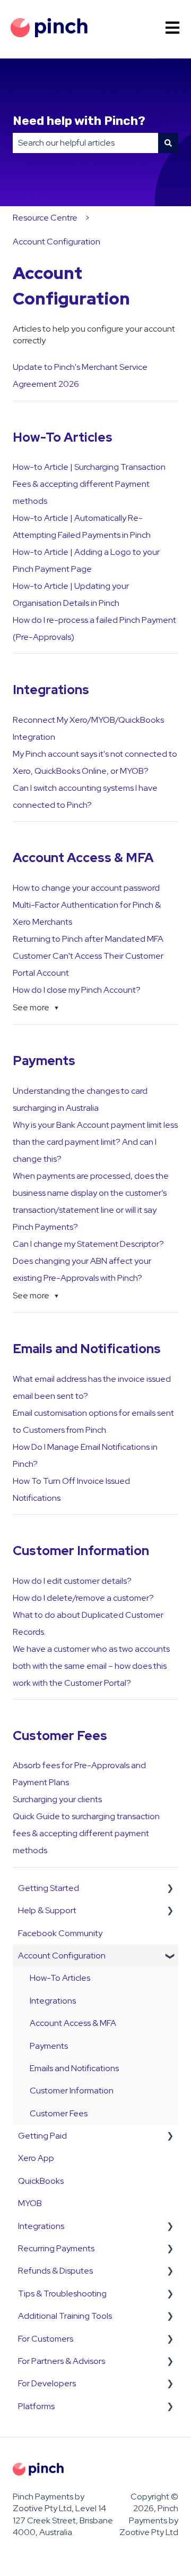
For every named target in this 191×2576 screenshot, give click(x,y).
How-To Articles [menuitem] (60, 1978)
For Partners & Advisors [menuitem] (62, 2361)
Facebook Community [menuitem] (60, 1933)
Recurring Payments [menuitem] (56, 2248)
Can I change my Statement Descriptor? (88, 1244)
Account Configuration (57, 242)
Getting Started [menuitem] (49, 1888)
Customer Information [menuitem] (72, 2091)
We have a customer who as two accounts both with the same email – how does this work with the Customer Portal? (91, 1666)
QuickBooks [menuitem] (41, 2181)
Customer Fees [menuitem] (59, 2113)
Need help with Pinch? (79, 121)
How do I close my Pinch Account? (77, 990)
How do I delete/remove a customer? (83, 1598)
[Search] (168, 143)
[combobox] (85, 143)
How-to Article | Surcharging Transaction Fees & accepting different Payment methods (89, 484)
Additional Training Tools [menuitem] (65, 2316)
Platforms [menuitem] (36, 2406)
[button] (170, 1889)
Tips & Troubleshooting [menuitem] (62, 2294)
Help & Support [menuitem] (47, 1910)
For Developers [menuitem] (47, 2383)
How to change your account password (86, 888)
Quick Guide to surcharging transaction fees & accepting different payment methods (86, 1833)
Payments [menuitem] (49, 2046)
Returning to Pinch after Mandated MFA (88, 939)
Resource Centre (45, 218)
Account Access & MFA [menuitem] (73, 2023)
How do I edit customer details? (72, 1581)
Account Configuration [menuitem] (62, 1956)
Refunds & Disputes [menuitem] (55, 2271)
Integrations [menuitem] (53, 2001)
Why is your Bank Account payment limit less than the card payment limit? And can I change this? (95, 1142)
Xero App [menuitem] (36, 2158)
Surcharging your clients (57, 1799)
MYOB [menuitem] (30, 2203)
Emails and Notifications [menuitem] (74, 2068)
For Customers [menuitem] (46, 2339)
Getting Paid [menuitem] (42, 2136)
